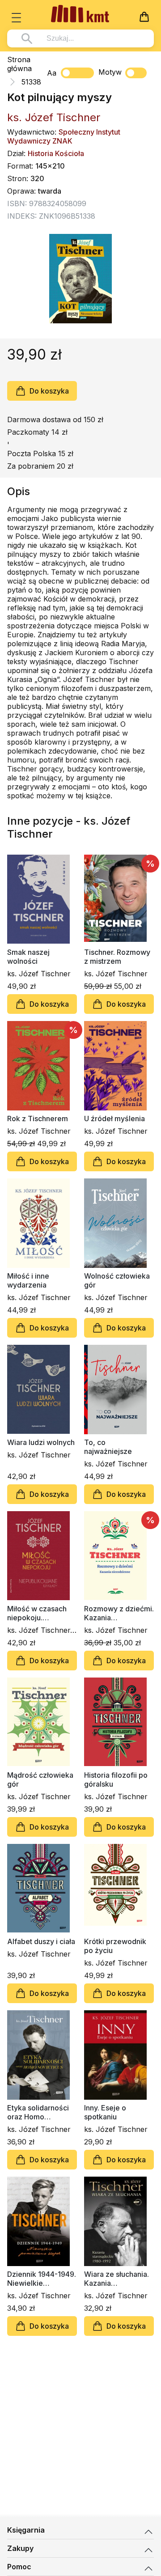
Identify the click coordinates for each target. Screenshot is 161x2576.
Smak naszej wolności (28, 957)
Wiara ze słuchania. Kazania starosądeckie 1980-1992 (119, 2279)
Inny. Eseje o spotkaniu (105, 2112)
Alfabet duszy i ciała (41, 1941)
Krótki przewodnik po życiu (115, 1946)
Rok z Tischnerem (38, 1119)
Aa (52, 73)
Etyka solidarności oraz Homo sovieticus (38, 2112)
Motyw (110, 72)
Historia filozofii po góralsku (116, 1779)
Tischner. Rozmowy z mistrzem (117, 957)
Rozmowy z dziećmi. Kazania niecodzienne (119, 1613)
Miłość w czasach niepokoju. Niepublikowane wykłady (37, 1613)
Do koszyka (49, 391)
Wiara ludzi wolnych (41, 1442)
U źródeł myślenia (114, 1119)
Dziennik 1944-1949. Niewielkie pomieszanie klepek (42, 2279)
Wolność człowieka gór (117, 1280)
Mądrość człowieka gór (40, 1779)
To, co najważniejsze (108, 1447)
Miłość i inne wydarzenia (28, 1280)
